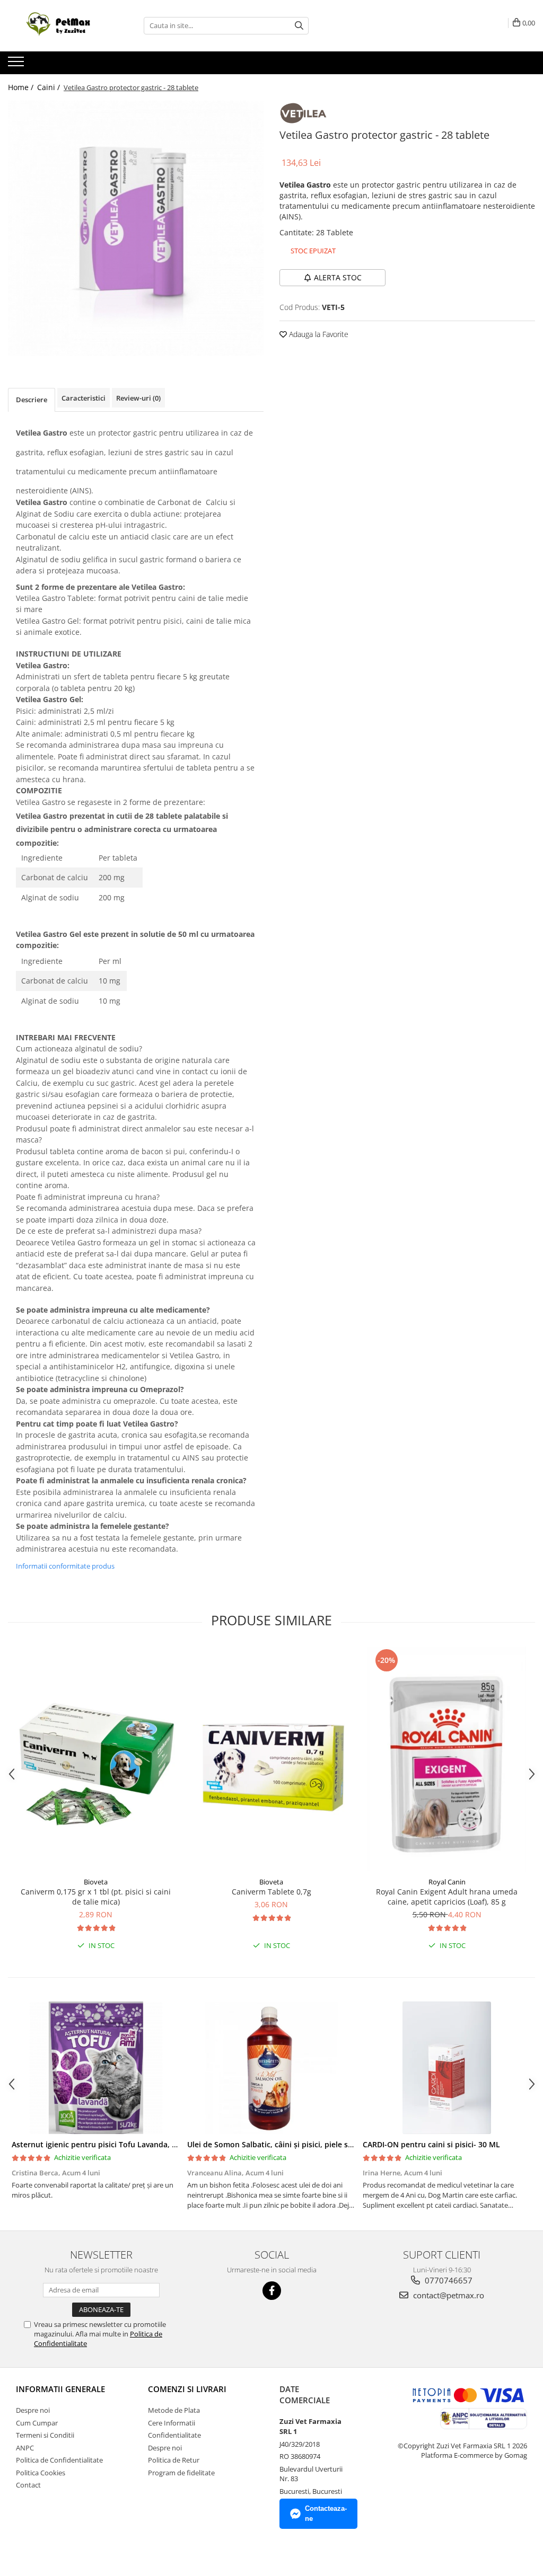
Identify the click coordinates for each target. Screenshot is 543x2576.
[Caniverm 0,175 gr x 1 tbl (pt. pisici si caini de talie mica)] (96, 1759)
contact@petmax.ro (448, 2295)
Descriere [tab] (32, 400)
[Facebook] (272, 2291)
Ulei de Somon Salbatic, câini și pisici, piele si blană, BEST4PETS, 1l (307, 2144)
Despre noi (33, 2410)
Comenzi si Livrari (187, 2389)
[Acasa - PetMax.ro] (61, 26)
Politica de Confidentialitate (59, 2460)
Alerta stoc (338, 277)
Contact (28, 2485)
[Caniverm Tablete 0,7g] (271, 1759)
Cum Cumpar (37, 2423)
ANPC (25, 2448)
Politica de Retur (174, 2460)
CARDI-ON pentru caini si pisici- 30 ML (431, 2144)
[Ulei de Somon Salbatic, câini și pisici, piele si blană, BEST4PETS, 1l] (271, 2068)
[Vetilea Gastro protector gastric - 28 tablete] (136, 228)
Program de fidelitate (181, 2473)
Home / (22, 87)
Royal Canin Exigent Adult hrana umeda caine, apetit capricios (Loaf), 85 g (447, 1897)
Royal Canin (447, 1882)
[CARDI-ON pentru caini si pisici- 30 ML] (447, 2068)
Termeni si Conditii (45, 2435)
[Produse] (17, 65)
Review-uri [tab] (138, 398)
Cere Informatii (172, 2423)
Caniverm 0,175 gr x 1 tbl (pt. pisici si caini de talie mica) (96, 1897)
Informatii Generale (60, 2389)
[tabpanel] (136, 228)
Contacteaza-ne (326, 2513)
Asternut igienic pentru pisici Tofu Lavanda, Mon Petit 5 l (115, 2144)
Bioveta (96, 1882)
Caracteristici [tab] (84, 398)
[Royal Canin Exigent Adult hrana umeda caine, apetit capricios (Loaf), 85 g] (447, 1759)
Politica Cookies (41, 2473)
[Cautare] (299, 26)
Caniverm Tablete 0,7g (271, 1892)
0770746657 (448, 2280)
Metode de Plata (174, 2410)
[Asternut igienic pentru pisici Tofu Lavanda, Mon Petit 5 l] (96, 2068)
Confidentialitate (174, 2435)
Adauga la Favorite (318, 334)
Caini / (50, 87)
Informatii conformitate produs (65, 1566)
